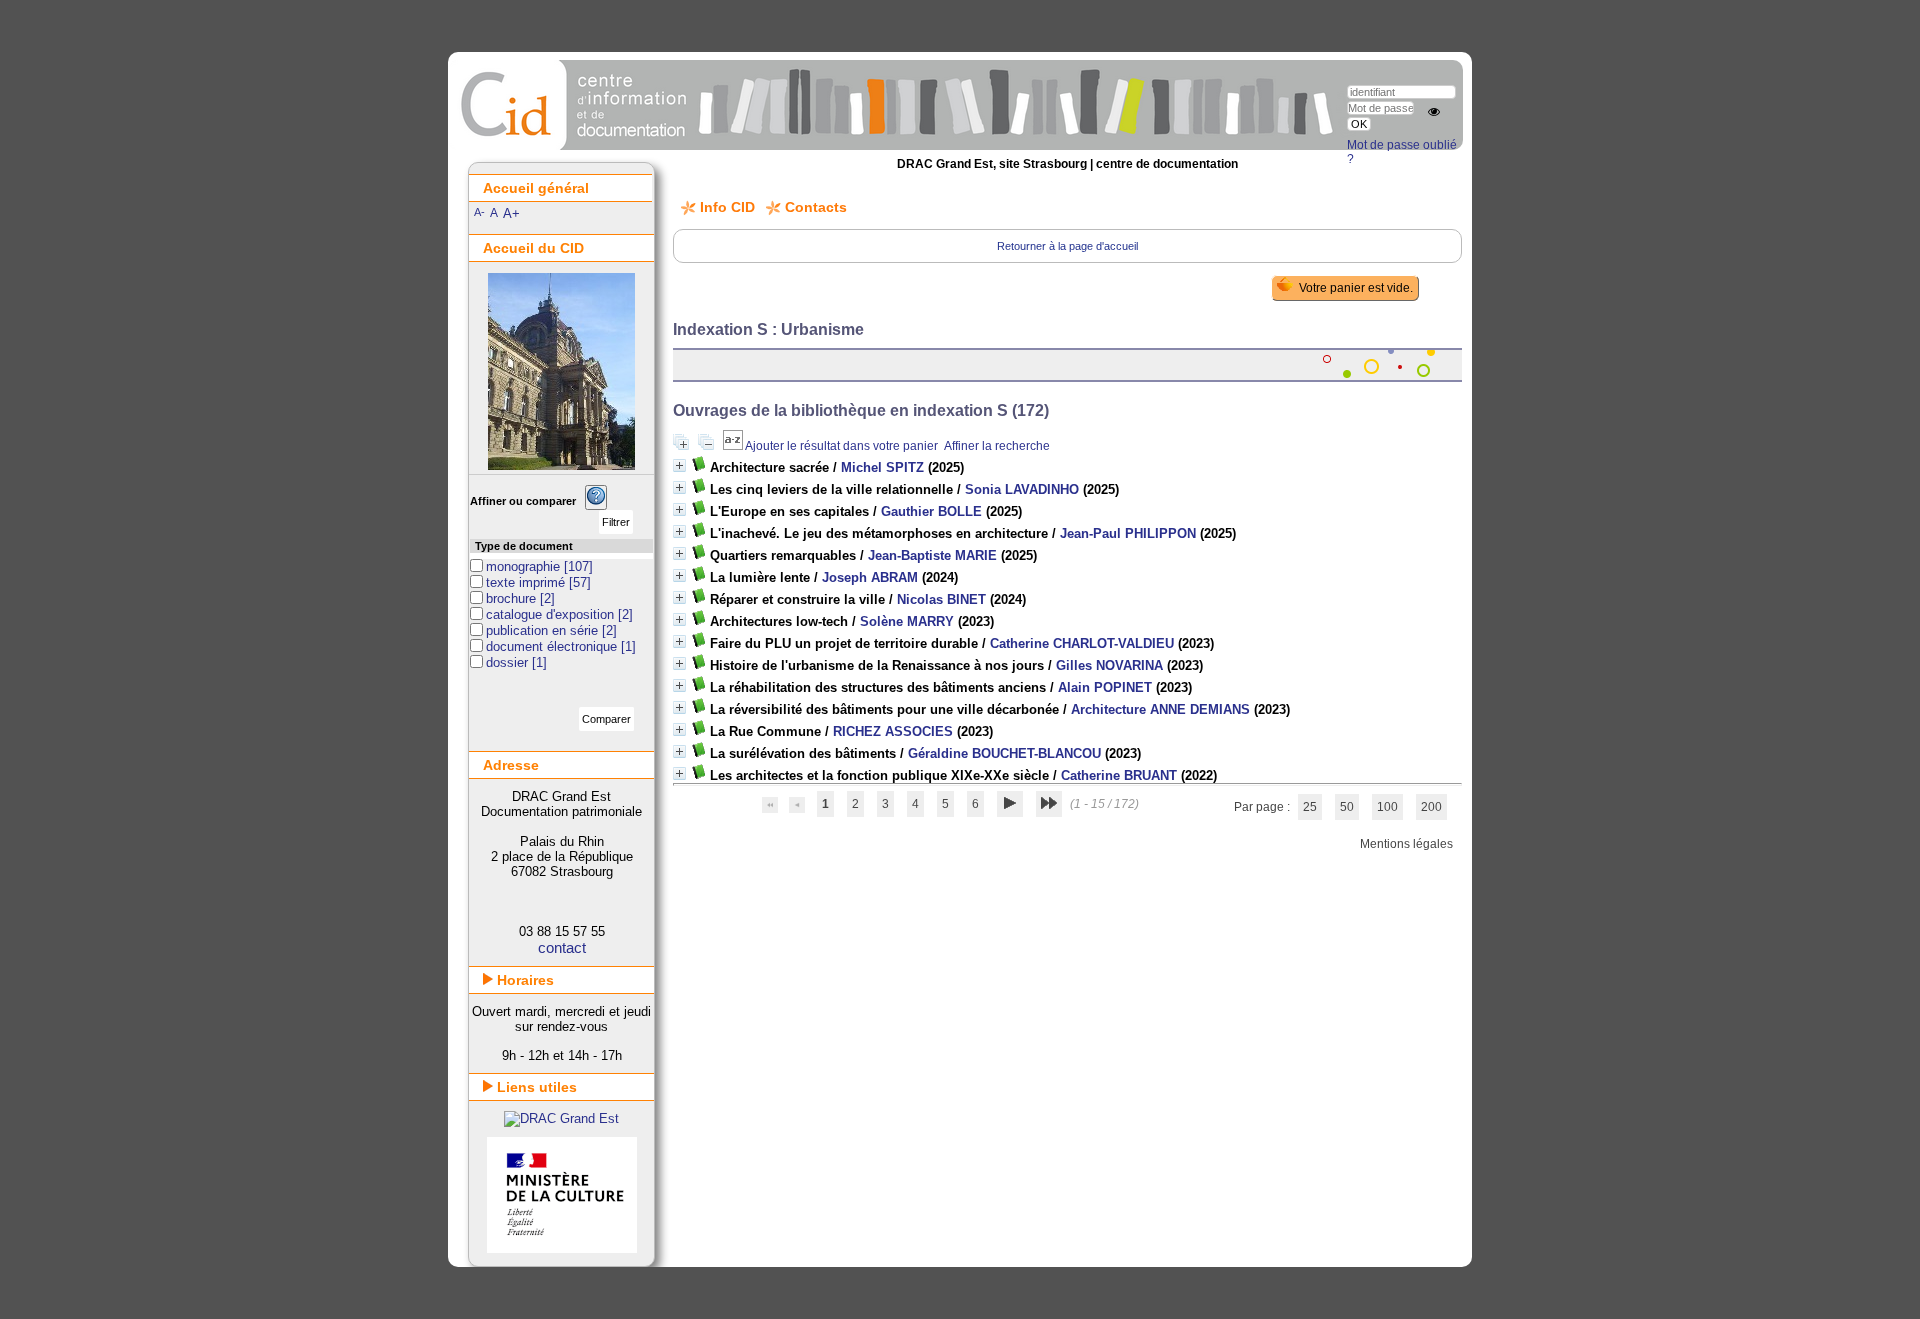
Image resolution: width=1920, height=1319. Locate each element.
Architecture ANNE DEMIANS (1160, 709)
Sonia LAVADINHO (1022, 489)
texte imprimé (527, 582)
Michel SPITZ (882, 467)
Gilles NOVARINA (1109, 665)
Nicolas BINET (941, 599)
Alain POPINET (1105, 687)
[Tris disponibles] (734, 446)
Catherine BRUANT (1119, 775)
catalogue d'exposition (552, 614)
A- (479, 212)
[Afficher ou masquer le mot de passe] (1434, 112)
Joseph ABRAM (870, 577)
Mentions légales (1406, 844)
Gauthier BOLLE (931, 511)
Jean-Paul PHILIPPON (1128, 533)
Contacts (816, 207)
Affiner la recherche (997, 446)
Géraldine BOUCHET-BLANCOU (1004, 753)
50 (1347, 807)
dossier (509, 662)
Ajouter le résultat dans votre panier (841, 446)
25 (1310, 807)
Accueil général (536, 188)
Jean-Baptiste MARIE (932, 555)
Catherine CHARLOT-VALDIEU (1082, 643)
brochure (513, 598)
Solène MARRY (907, 621)
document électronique (553, 646)
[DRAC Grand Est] (561, 1118)
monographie (525, 566)
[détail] (679, 465)
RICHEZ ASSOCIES (893, 731)
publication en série (544, 630)
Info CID (727, 207)
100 (1387, 807)
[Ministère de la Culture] (562, 1248)
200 (1431, 807)
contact (562, 947)
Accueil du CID (533, 248)
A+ (511, 213)
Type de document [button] (524, 546)
